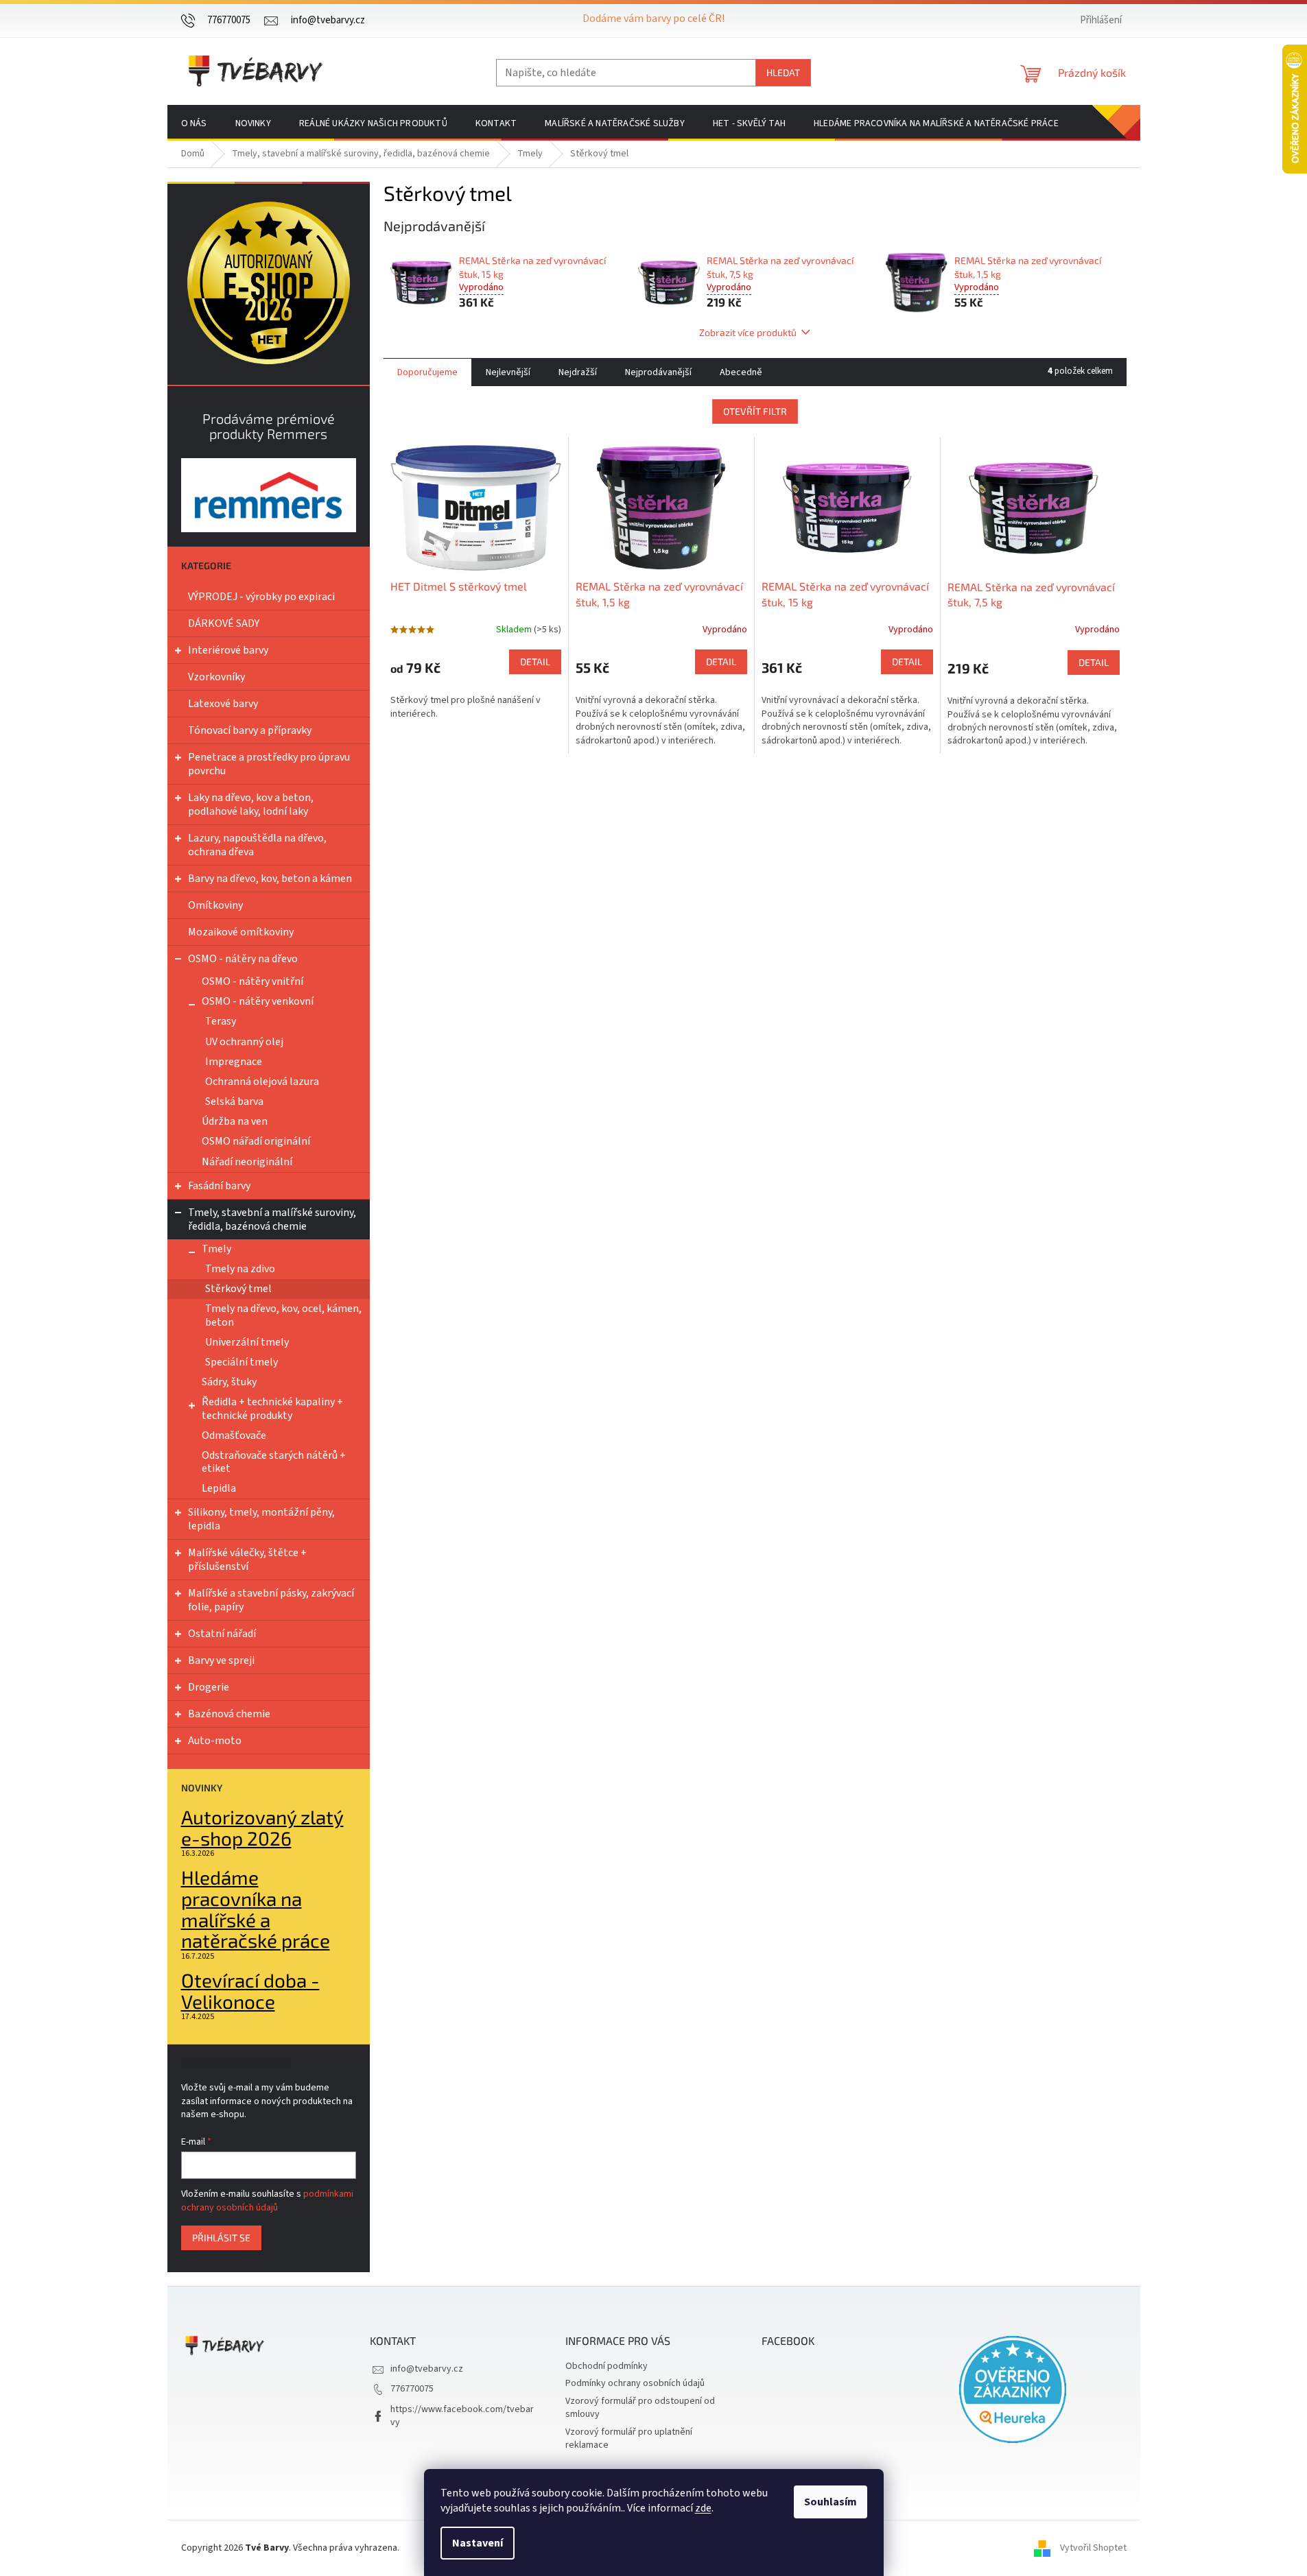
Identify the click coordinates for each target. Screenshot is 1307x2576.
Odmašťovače (234, 1435)
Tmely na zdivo (240, 1269)
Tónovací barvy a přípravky (250, 730)
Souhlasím (831, 2502)
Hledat (783, 72)
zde (703, 2508)
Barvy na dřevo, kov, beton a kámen (270, 879)
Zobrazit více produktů (748, 332)
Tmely (216, 1249)
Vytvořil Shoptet (1093, 2548)
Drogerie (209, 1687)
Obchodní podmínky (607, 2366)
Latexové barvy (223, 704)
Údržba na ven (235, 1121)
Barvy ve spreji (221, 1660)
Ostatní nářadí (222, 1634)
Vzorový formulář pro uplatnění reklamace (629, 2438)
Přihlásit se (221, 2238)
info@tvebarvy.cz (427, 2369)
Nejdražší (578, 372)
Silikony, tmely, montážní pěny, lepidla (261, 1519)
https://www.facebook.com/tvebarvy (462, 2416)
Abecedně (741, 372)
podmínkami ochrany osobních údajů (267, 2201)
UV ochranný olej (244, 1042)
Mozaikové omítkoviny (241, 932)
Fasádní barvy (219, 1186)
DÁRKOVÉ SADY (224, 623)
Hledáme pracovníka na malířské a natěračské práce (256, 1909)
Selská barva (234, 1101)
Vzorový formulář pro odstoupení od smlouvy (640, 2408)
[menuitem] (194, 123)
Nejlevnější (508, 372)
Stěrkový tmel (238, 1289)
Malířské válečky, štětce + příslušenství (247, 1560)
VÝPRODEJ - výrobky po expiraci (261, 597)
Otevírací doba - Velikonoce (250, 1991)
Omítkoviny (215, 905)
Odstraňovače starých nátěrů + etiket (274, 1462)
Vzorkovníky (216, 677)
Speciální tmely (242, 1362)
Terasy (221, 1021)
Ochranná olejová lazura (262, 1082)
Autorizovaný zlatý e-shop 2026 (262, 1828)
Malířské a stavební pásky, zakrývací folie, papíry (271, 1600)
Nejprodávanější (658, 372)
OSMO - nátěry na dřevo (243, 959)
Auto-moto (215, 1741)
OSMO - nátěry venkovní (258, 1001)
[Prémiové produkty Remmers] (269, 495)
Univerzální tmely (247, 1342)
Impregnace (234, 1062)
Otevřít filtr (755, 411)
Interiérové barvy (228, 650)
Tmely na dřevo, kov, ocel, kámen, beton (283, 1315)
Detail (535, 661)
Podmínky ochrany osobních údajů (635, 2383)
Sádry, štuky (229, 1382)
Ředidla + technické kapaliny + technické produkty (272, 1408)
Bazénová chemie (229, 1714)
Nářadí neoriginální (247, 1162)
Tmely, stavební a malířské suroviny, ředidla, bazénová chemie (272, 1219)
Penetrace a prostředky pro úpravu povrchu (269, 764)
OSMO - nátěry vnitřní (252, 981)
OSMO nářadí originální (256, 1141)
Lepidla (219, 1488)
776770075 (412, 2389)
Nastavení (478, 2543)
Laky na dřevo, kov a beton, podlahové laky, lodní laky (251, 804)
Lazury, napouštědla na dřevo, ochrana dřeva (257, 845)
